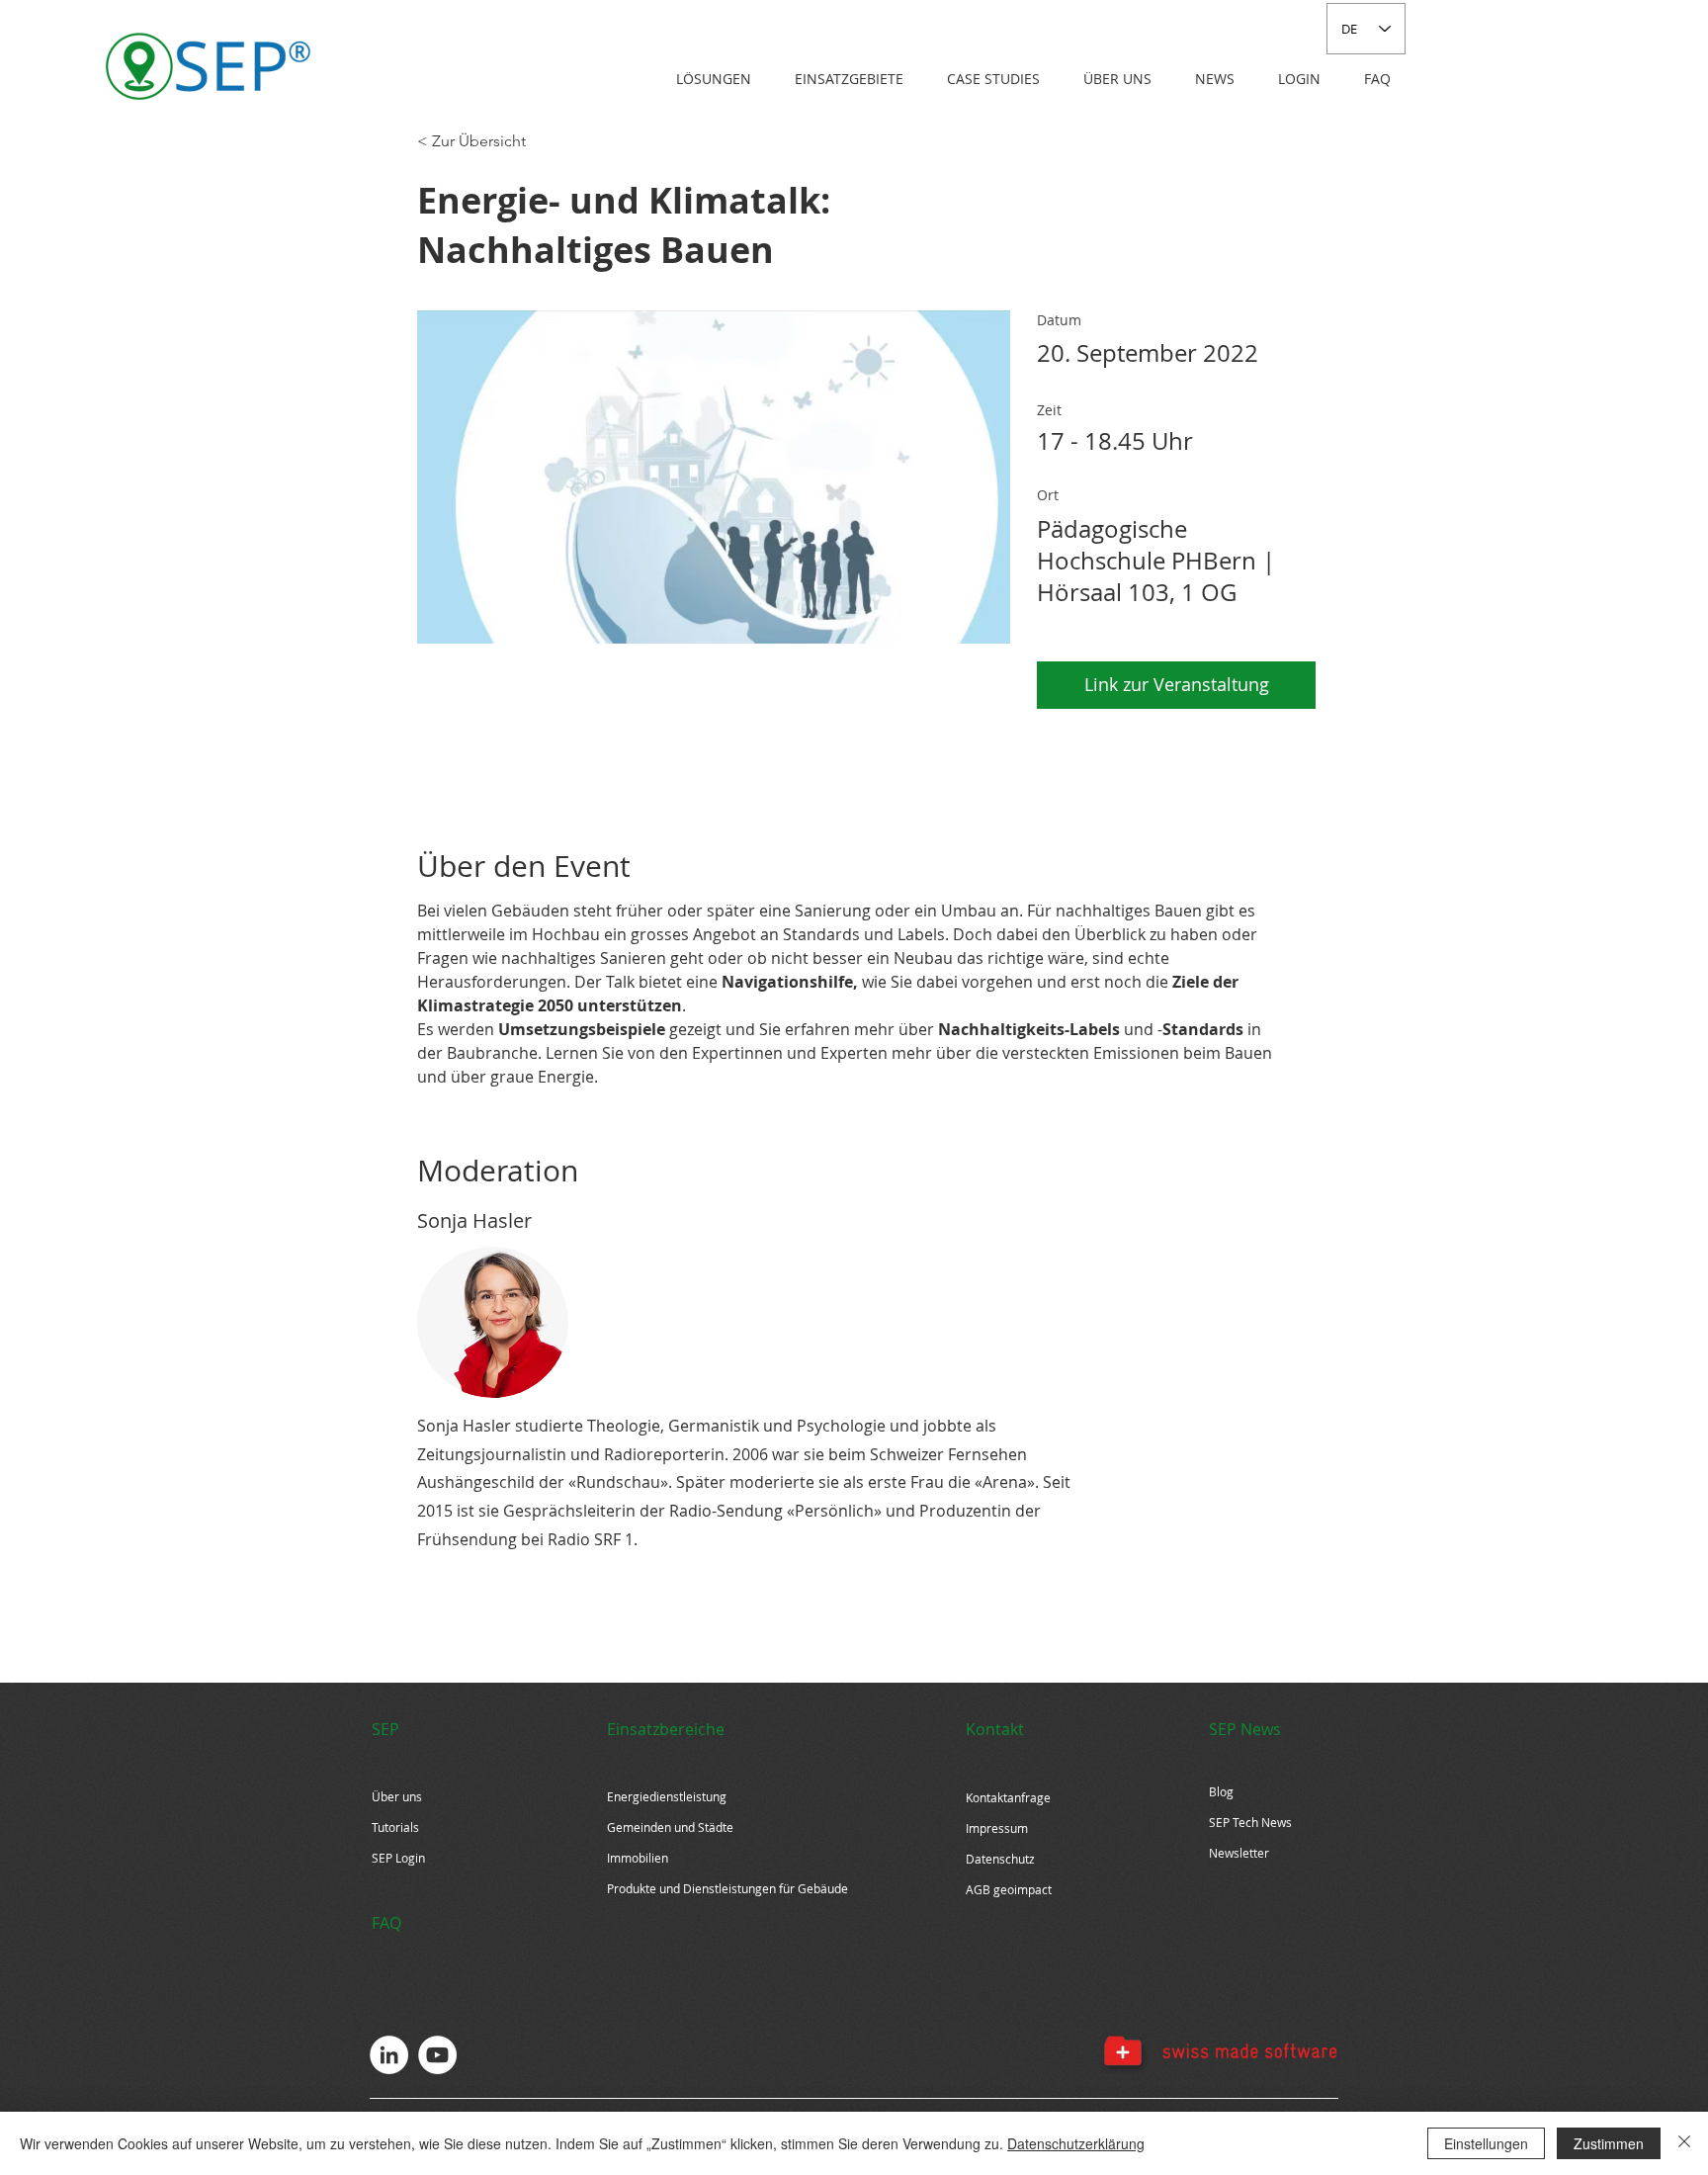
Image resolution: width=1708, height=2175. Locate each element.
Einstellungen (1486, 2143)
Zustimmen (1609, 2143)
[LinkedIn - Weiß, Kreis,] (389, 2055)
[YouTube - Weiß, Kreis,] (437, 2055)
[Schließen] (1684, 2143)
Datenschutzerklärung (1076, 2143)
